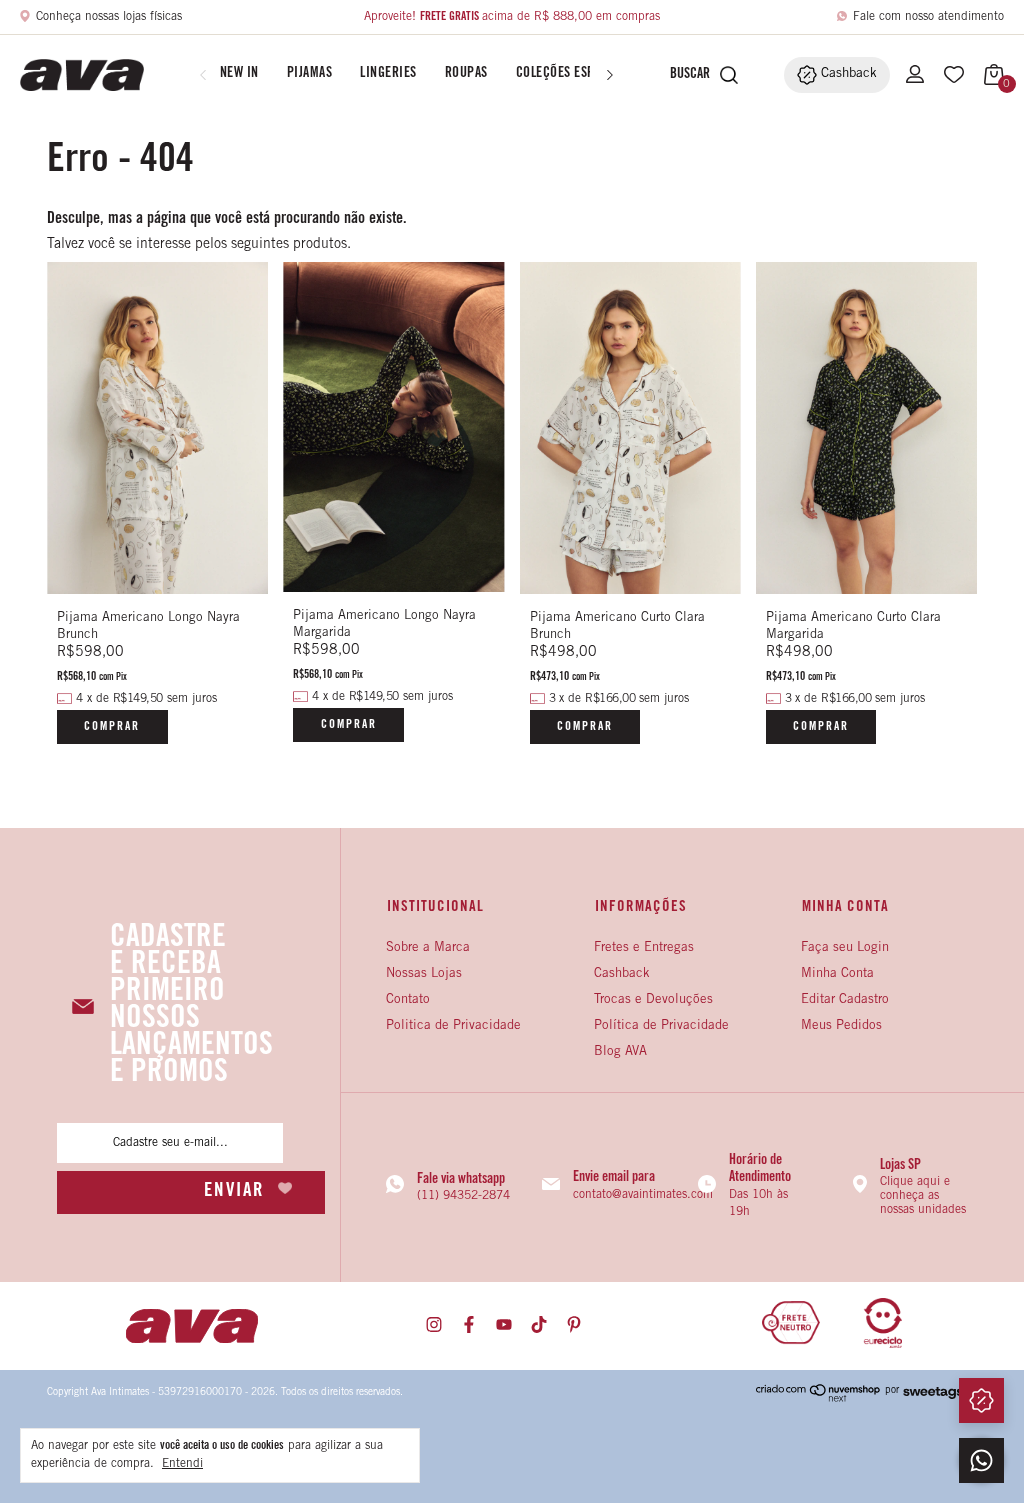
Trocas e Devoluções (653, 1000)
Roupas (466, 74)
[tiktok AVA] (539, 1325)
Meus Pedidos (841, 1026)
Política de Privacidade (661, 1026)
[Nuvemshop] (818, 1399)
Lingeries (388, 74)
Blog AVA (620, 1052)
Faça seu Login (845, 948)
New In (239, 74)
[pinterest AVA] (574, 1325)
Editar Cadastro (845, 1000)
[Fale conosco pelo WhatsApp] (981, 1460)
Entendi (182, 1464)
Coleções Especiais (573, 74)
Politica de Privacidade (453, 1026)
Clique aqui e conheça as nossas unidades (923, 1196)
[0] (988, 74)
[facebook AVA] (469, 1325)
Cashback (622, 974)
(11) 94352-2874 (463, 1196)
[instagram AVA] (434, 1325)
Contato (408, 1000)
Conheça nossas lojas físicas (109, 17)
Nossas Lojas (424, 974)
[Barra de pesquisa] (685, 75)
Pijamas (310, 74)
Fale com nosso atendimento (928, 17)
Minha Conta (837, 974)
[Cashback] (981, 1400)
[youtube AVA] (504, 1325)
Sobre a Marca (428, 948)
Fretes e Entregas (644, 948)
